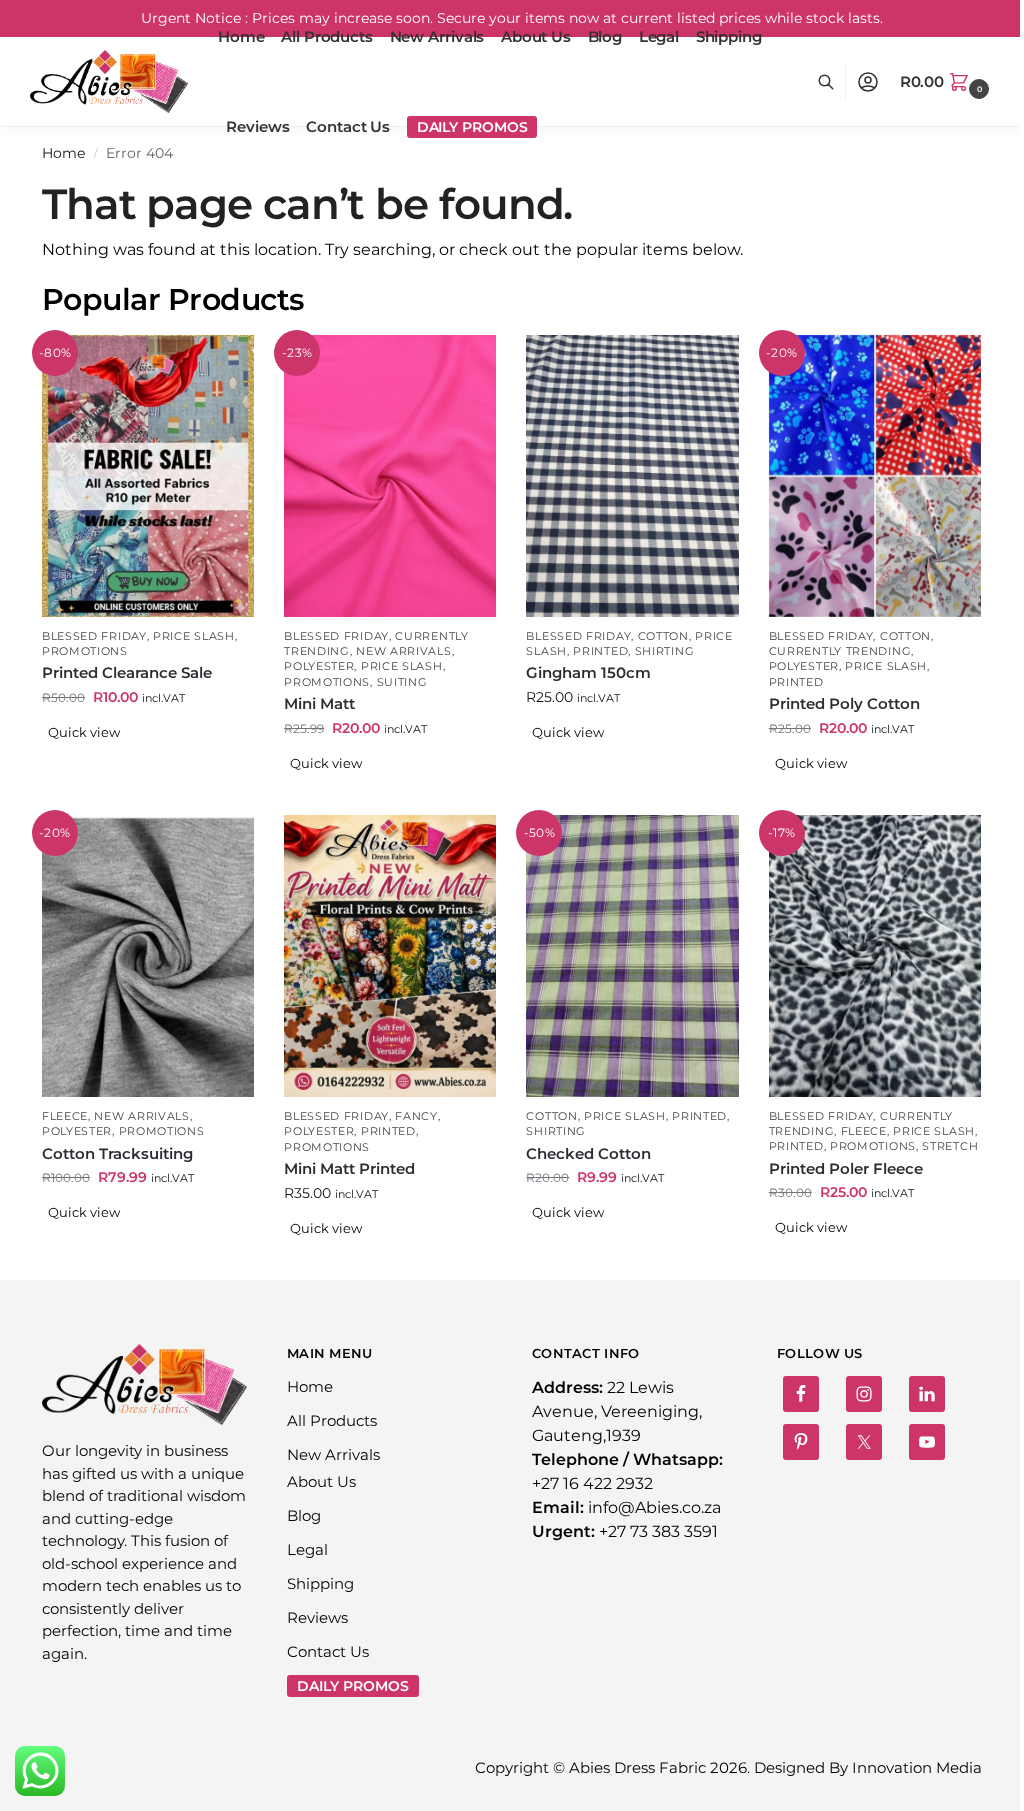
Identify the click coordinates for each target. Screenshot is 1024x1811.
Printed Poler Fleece (846, 1168)
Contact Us (328, 1651)
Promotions (85, 651)
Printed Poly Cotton (844, 703)
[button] (947, 82)
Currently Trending (840, 651)
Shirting (665, 651)
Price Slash (194, 636)
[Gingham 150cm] (632, 476)
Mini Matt (319, 703)
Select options (148, 764)
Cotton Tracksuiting (117, 1153)
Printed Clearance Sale (127, 672)
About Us (321, 1481)
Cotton (663, 636)
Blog (304, 1515)
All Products (332, 1420)
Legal (307, 1549)
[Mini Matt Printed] (390, 956)
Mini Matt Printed (349, 1168)
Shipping (320, 1583)
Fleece (65, 1116)
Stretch (950, 1146)
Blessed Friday (94, 636)
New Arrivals (403, 651)
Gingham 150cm (588, 672)
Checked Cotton (588, 1153)
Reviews (317, 1617)
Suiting (402, 682)
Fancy (416, 1116)
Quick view (84, 732)
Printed (600, 651)
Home (63, 153)
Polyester (319, 666)
